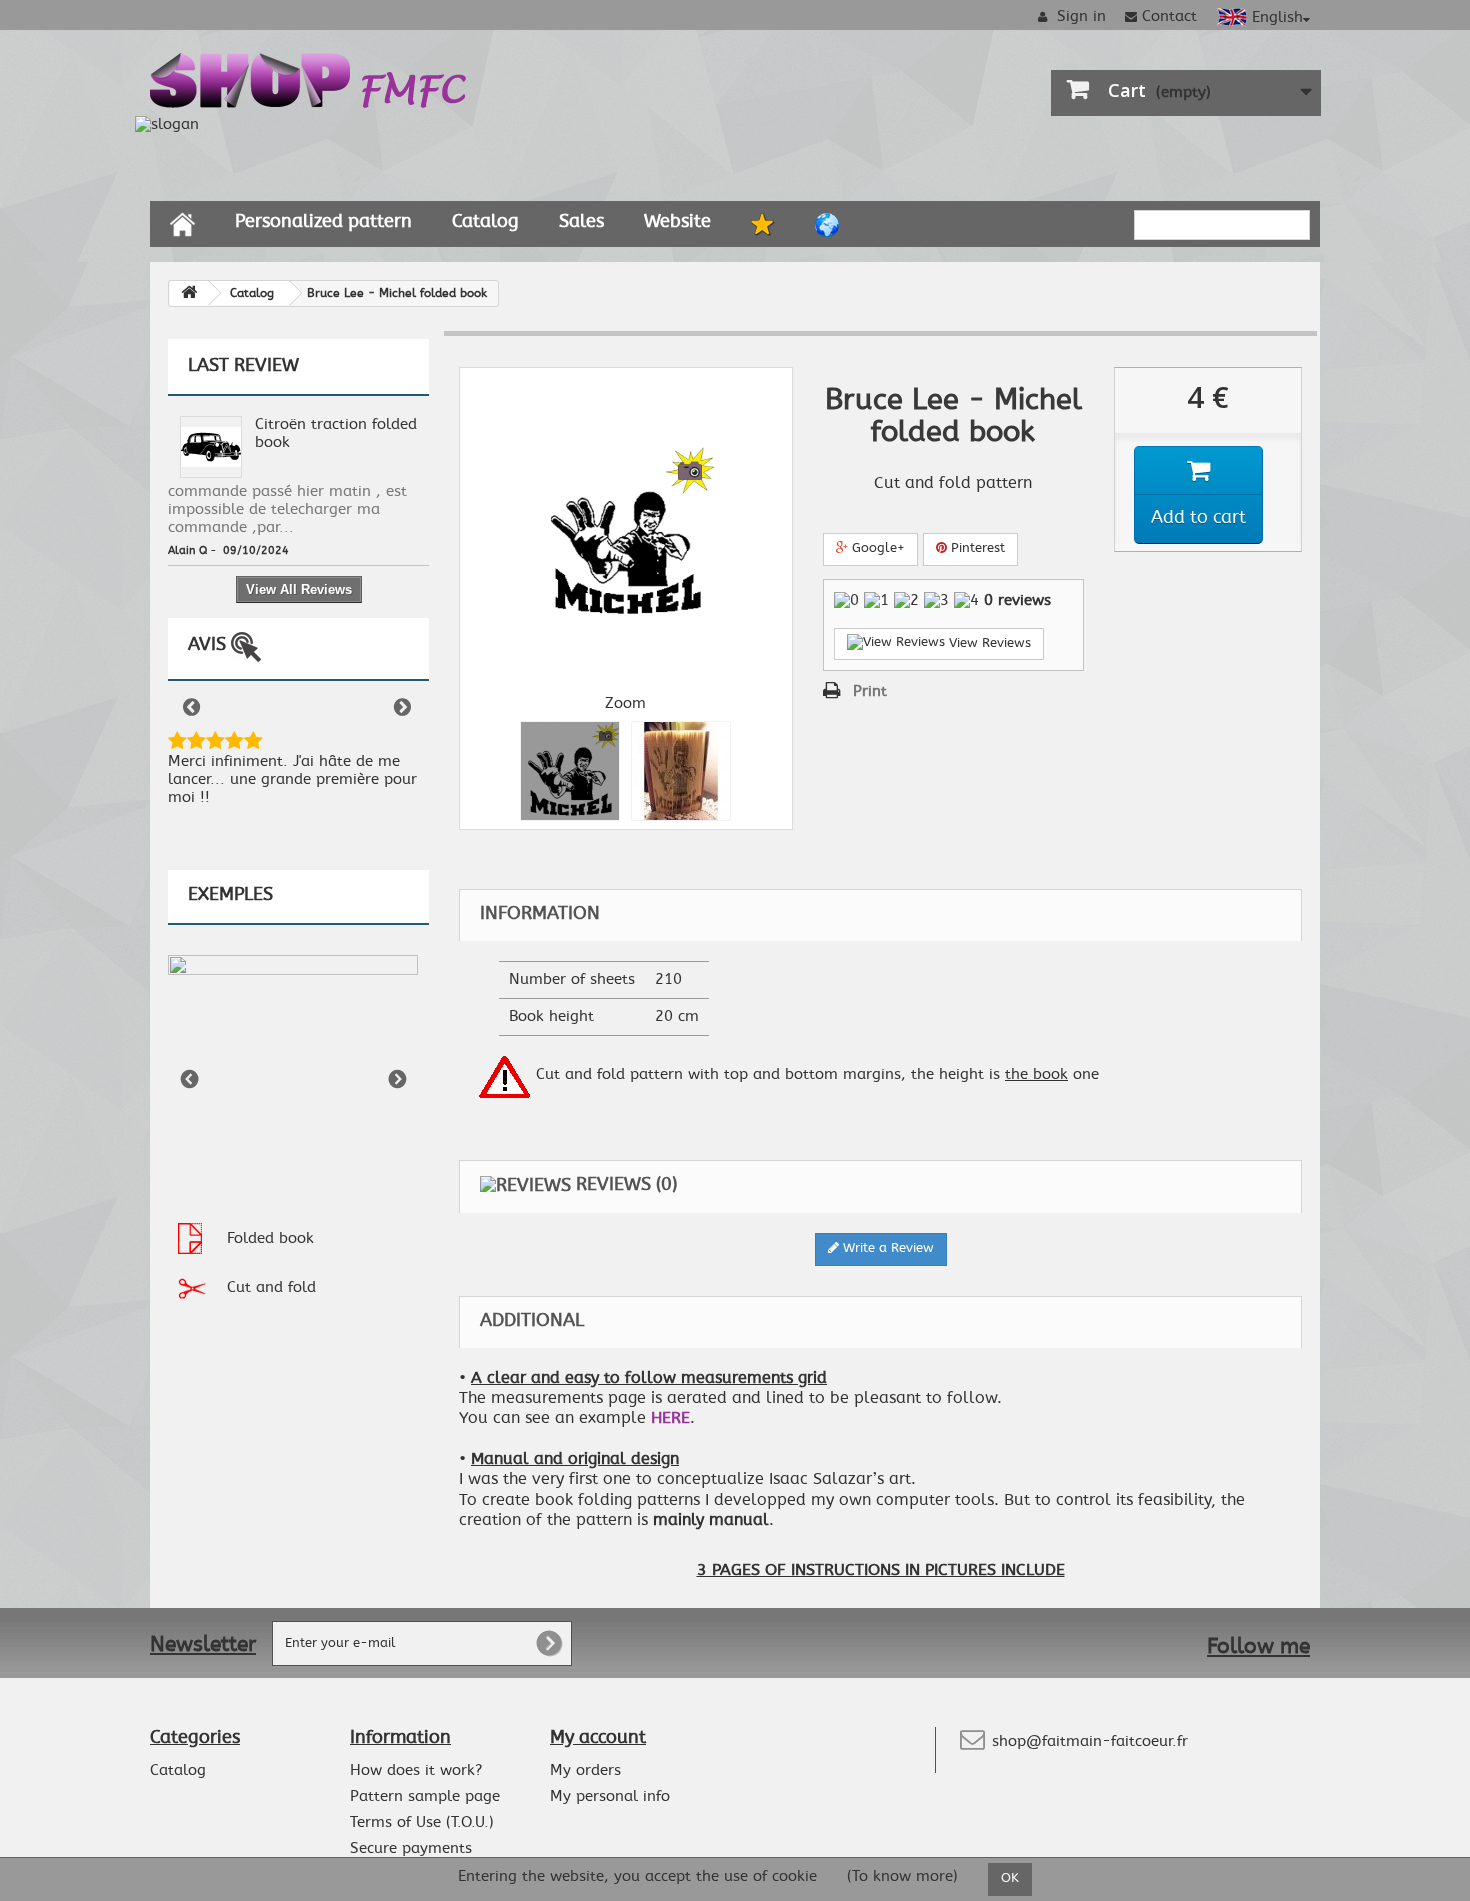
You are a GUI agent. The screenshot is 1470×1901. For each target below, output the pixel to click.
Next (404, 709)
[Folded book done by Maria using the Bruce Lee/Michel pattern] (681, 771)
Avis (209, 645)
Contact (1169, 16)
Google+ (876, 548)
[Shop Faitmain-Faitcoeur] (309, 77)
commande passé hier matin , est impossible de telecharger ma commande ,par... (287, 509)
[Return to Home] (189, 293)
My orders (585, 1770)
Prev (193, 709)
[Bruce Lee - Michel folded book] (570, 771)
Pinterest (976, 548)
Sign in (1079, 16)
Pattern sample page (425, 1796)
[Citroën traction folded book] (211, 444)
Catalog (485, 222)
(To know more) (902, 1877)
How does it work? (416, 1770)
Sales (581, 222)
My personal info (610, 1796)
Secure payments (411, 1848)
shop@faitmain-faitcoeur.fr (1090, 1741)
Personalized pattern (323, 222)
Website (677, 222)
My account (598, 1738)
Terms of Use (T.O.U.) (422, 1822)
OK (1010, 1878)
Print (870, 691)
